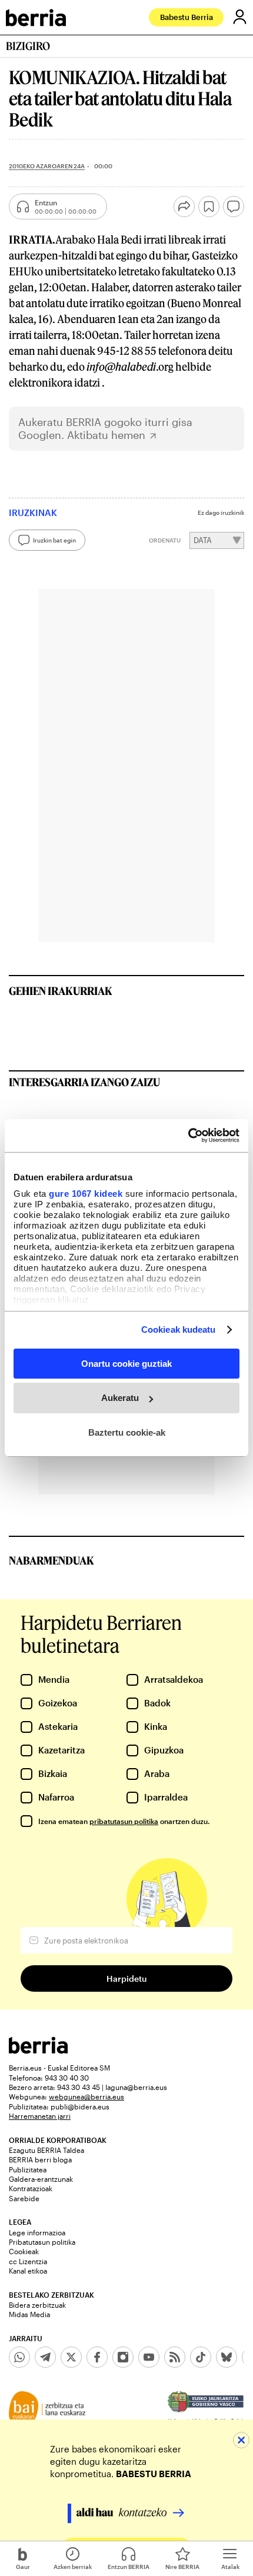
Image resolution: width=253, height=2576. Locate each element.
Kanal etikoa (28, 2271)
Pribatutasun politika (42, 2242)
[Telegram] (45, 2357)
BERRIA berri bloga (40, 2159)
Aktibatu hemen (106, 435)
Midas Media (29, 2314)
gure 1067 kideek (86, 1194)
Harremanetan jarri (40, 2116)
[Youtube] (149, 2357)
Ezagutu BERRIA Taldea (46, 2150)
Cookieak (24, 2251)
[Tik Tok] (201, 2357)
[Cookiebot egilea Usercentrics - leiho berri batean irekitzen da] (188, 1136)
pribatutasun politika (124, 1821)
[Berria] (38, 2050)
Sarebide (24, 2198)
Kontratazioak (31, 2188)
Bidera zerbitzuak (37, 2305)
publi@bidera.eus (80, 2106)
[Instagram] (123, 2357)
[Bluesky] (227, 2357)
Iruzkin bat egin (54, 540)
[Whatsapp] (19, 2357)
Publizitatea (28, 2169)
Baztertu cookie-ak (127, 1432)
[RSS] (175, 2357)
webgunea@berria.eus (86, 2096)
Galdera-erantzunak (41, 2179)
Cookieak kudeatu (179, 1329)
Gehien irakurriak (61, 991)
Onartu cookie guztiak (126, 1363)
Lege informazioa (37, 2232)
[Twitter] (71, 2357)
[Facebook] (97, 2357)
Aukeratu (120, 1398)
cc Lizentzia (28, 2261)
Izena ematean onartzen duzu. (124, 1821)
